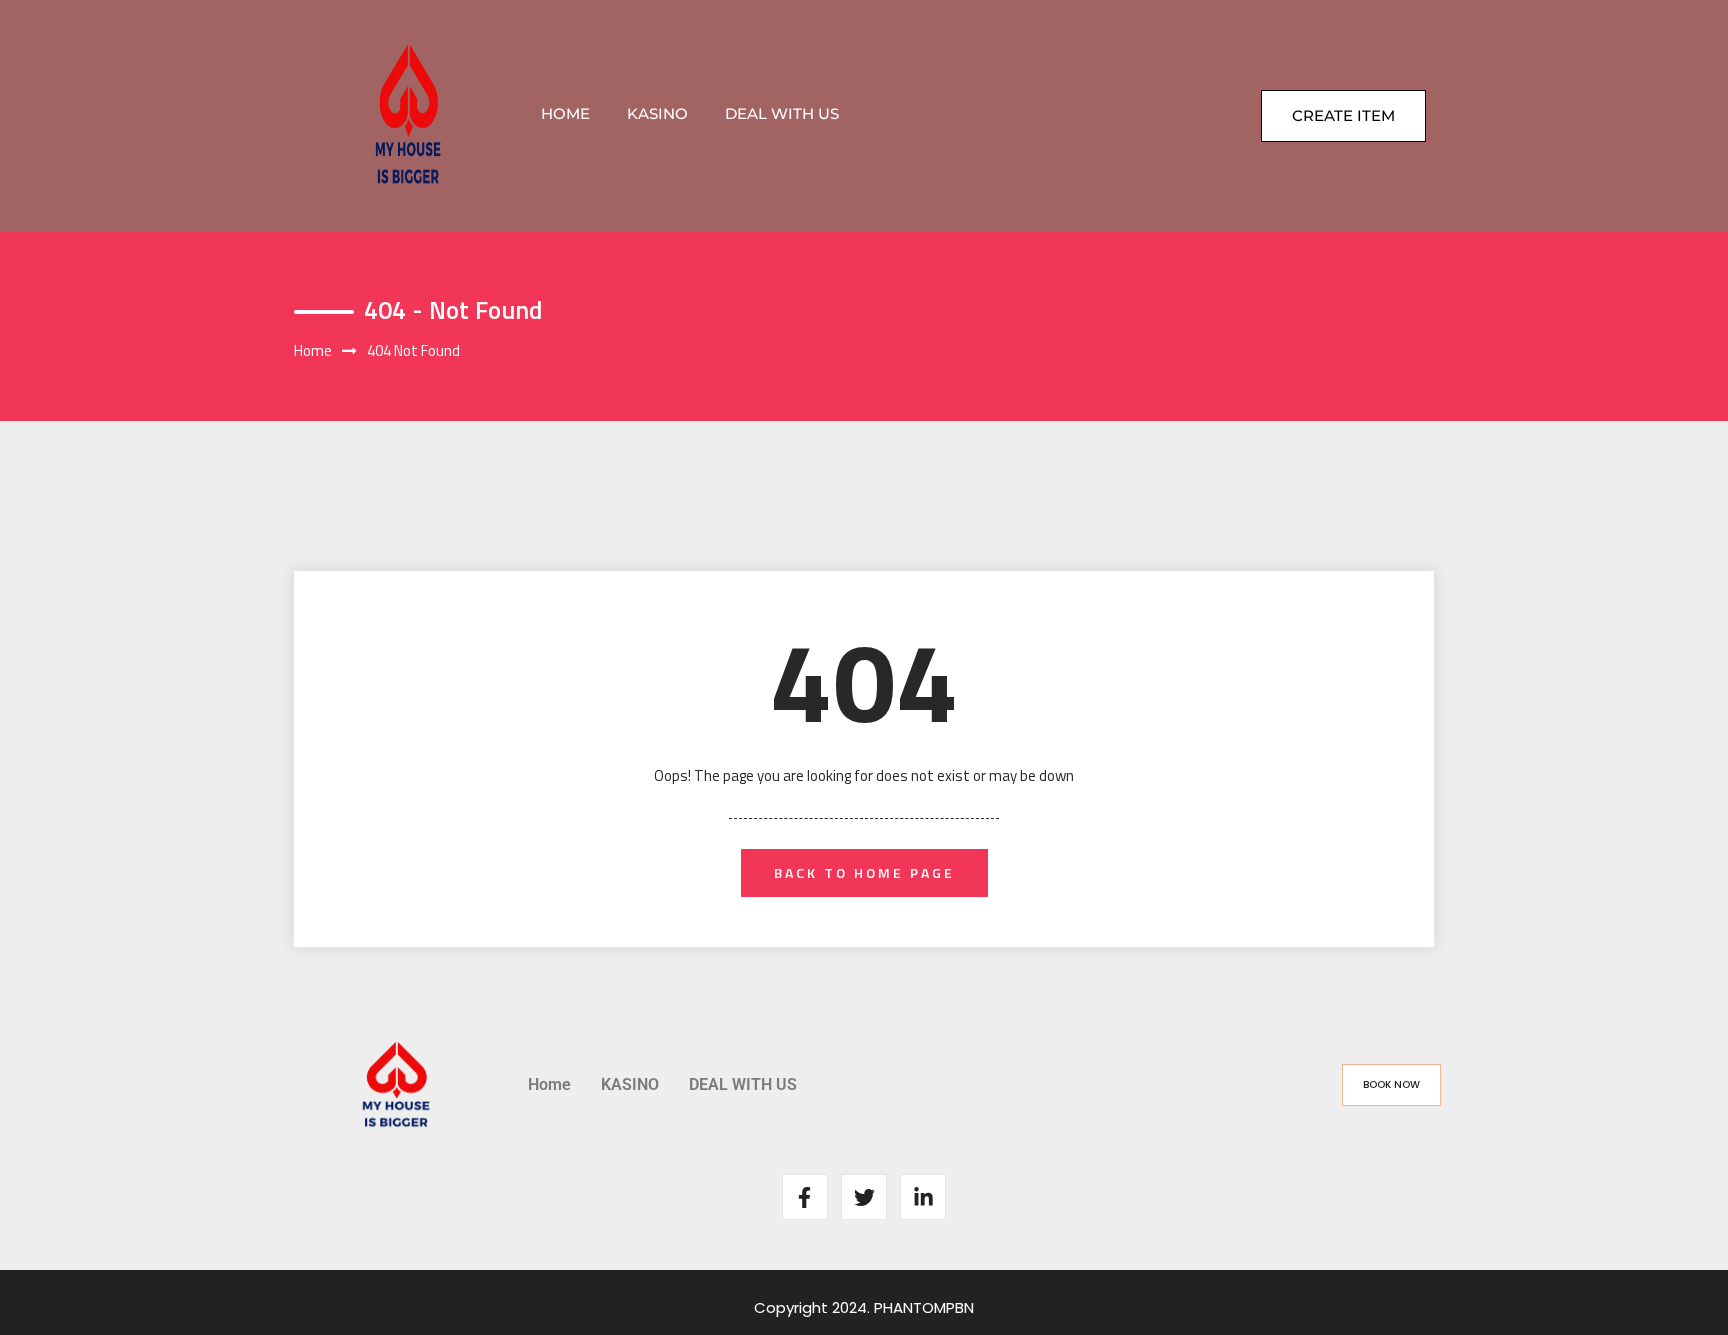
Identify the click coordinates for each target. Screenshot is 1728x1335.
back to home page (864, 872)
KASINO (657, 113)
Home (565, 113)
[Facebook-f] (805, 1197)
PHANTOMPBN (924, 1307)
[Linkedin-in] (923, 1197)
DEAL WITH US (782, 113)
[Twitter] (864, 1197)
